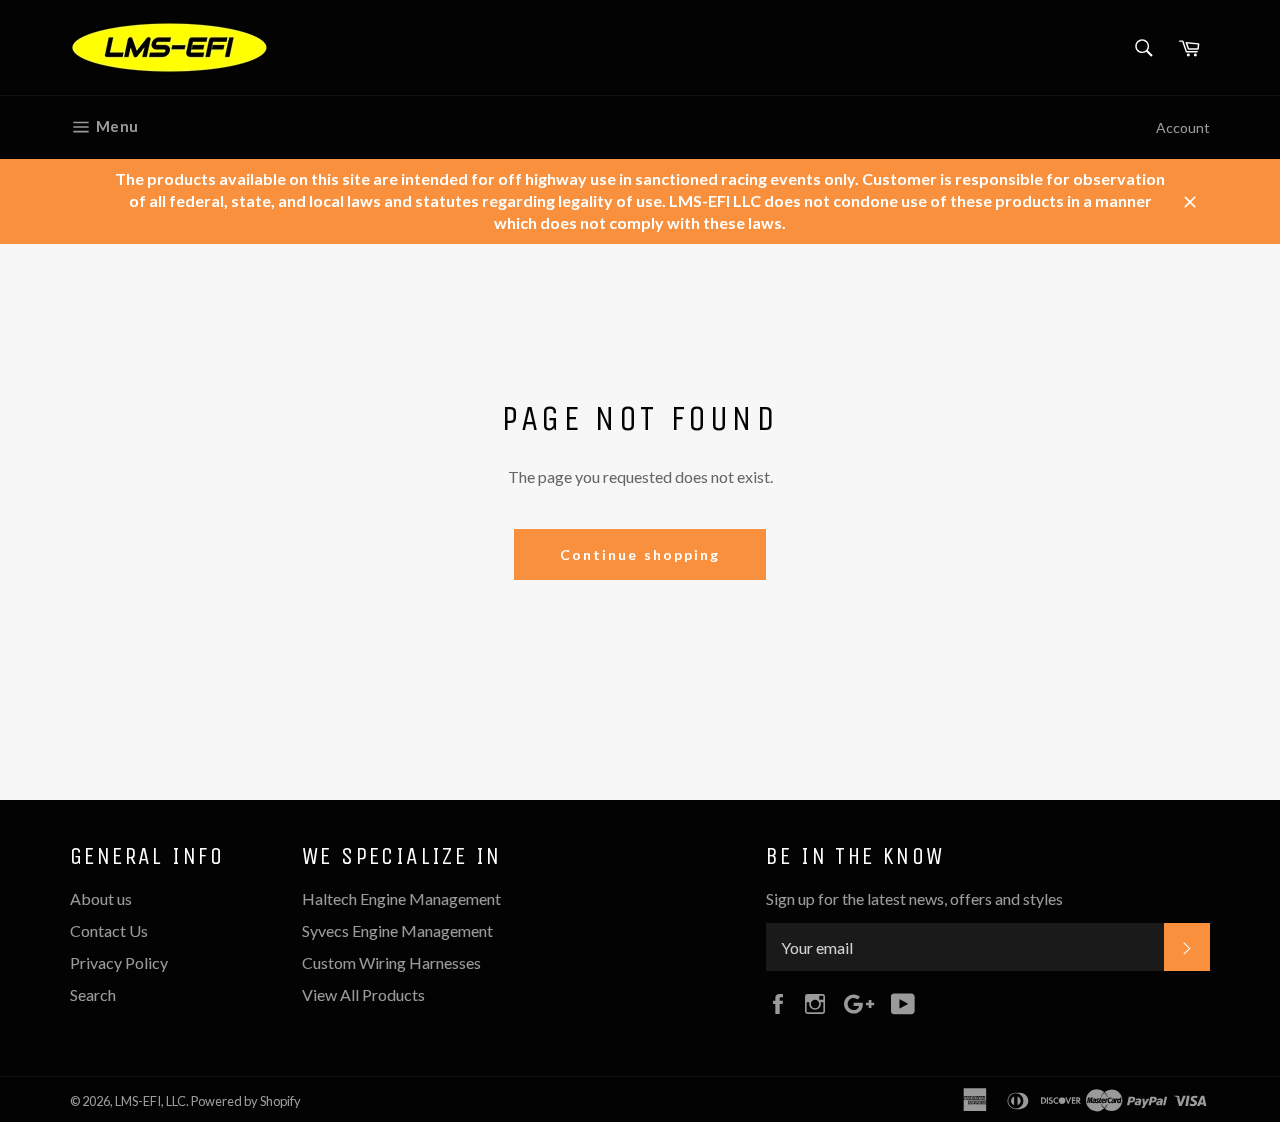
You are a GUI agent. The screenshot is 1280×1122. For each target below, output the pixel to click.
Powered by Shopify (246, 1101)
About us (101, 898)
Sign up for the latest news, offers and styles (914, 898)
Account (1183, 127)
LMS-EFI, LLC (150, 1101)
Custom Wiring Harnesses (391, 962)
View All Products (363, 994)
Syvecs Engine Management (397, 930)
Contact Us (109, 930)
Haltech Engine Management (401, 898)
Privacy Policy (119, 962)
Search (93, 994)
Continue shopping (640, 554)
